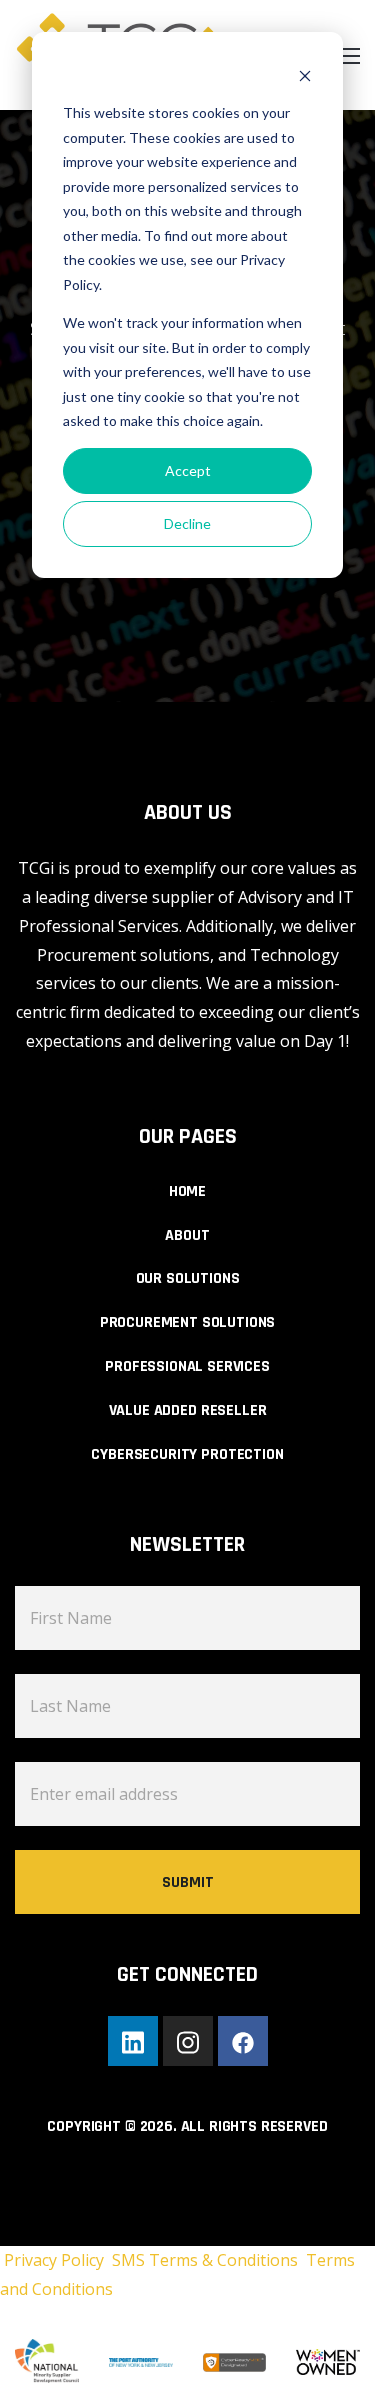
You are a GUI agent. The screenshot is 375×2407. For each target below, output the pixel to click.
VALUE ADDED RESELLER (188, 1410)
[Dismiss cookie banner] (305, 75)
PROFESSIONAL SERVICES (187, 1366)
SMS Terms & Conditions (209, 2260)
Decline (187, 523)
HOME (187, 1191)
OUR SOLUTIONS (188, 1278)
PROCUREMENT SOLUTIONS (188, 1322)
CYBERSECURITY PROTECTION (187, 1454)
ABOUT (187, 1235)
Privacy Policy (56, 2260)
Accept (188, 470)
